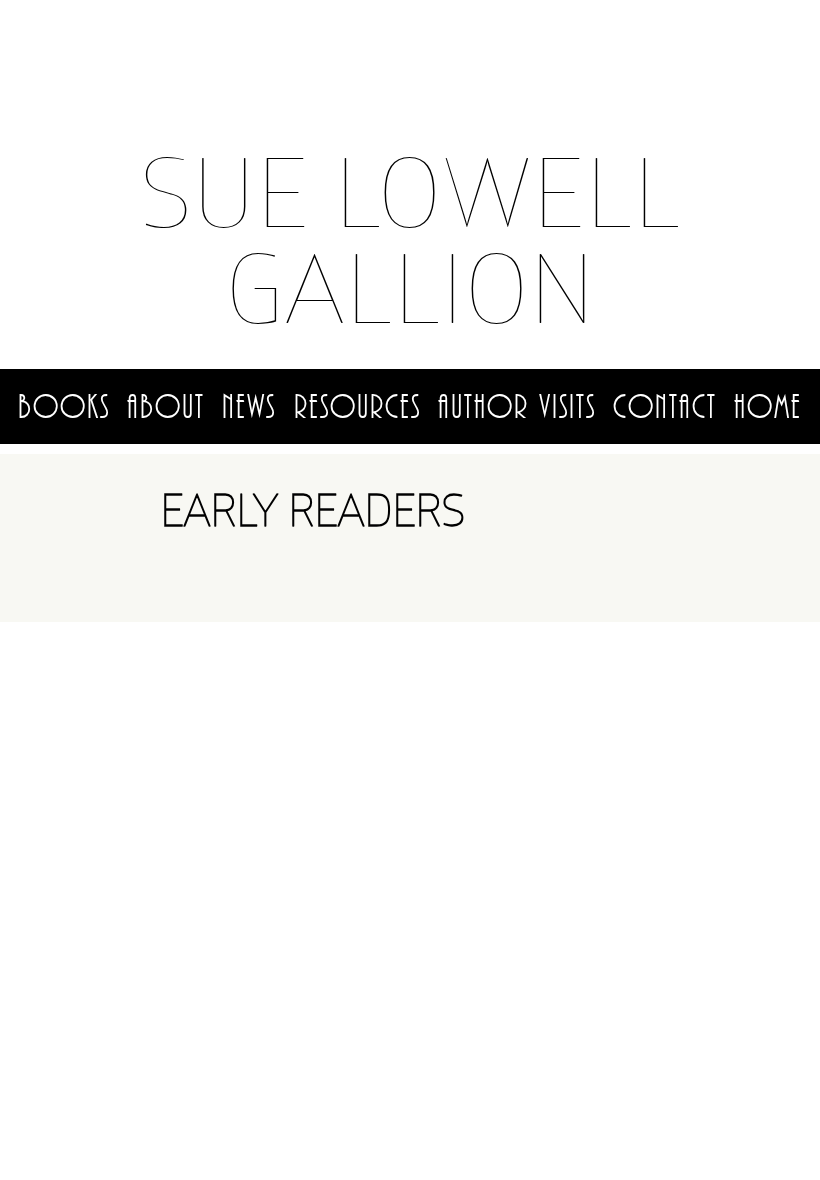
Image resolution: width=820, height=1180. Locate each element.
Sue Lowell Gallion (410, 239)
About (166, 407)
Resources (357, 407)
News (249, 407)
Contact (665, 407)
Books (64, 407)
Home (768, 407)
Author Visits (517, 407)
